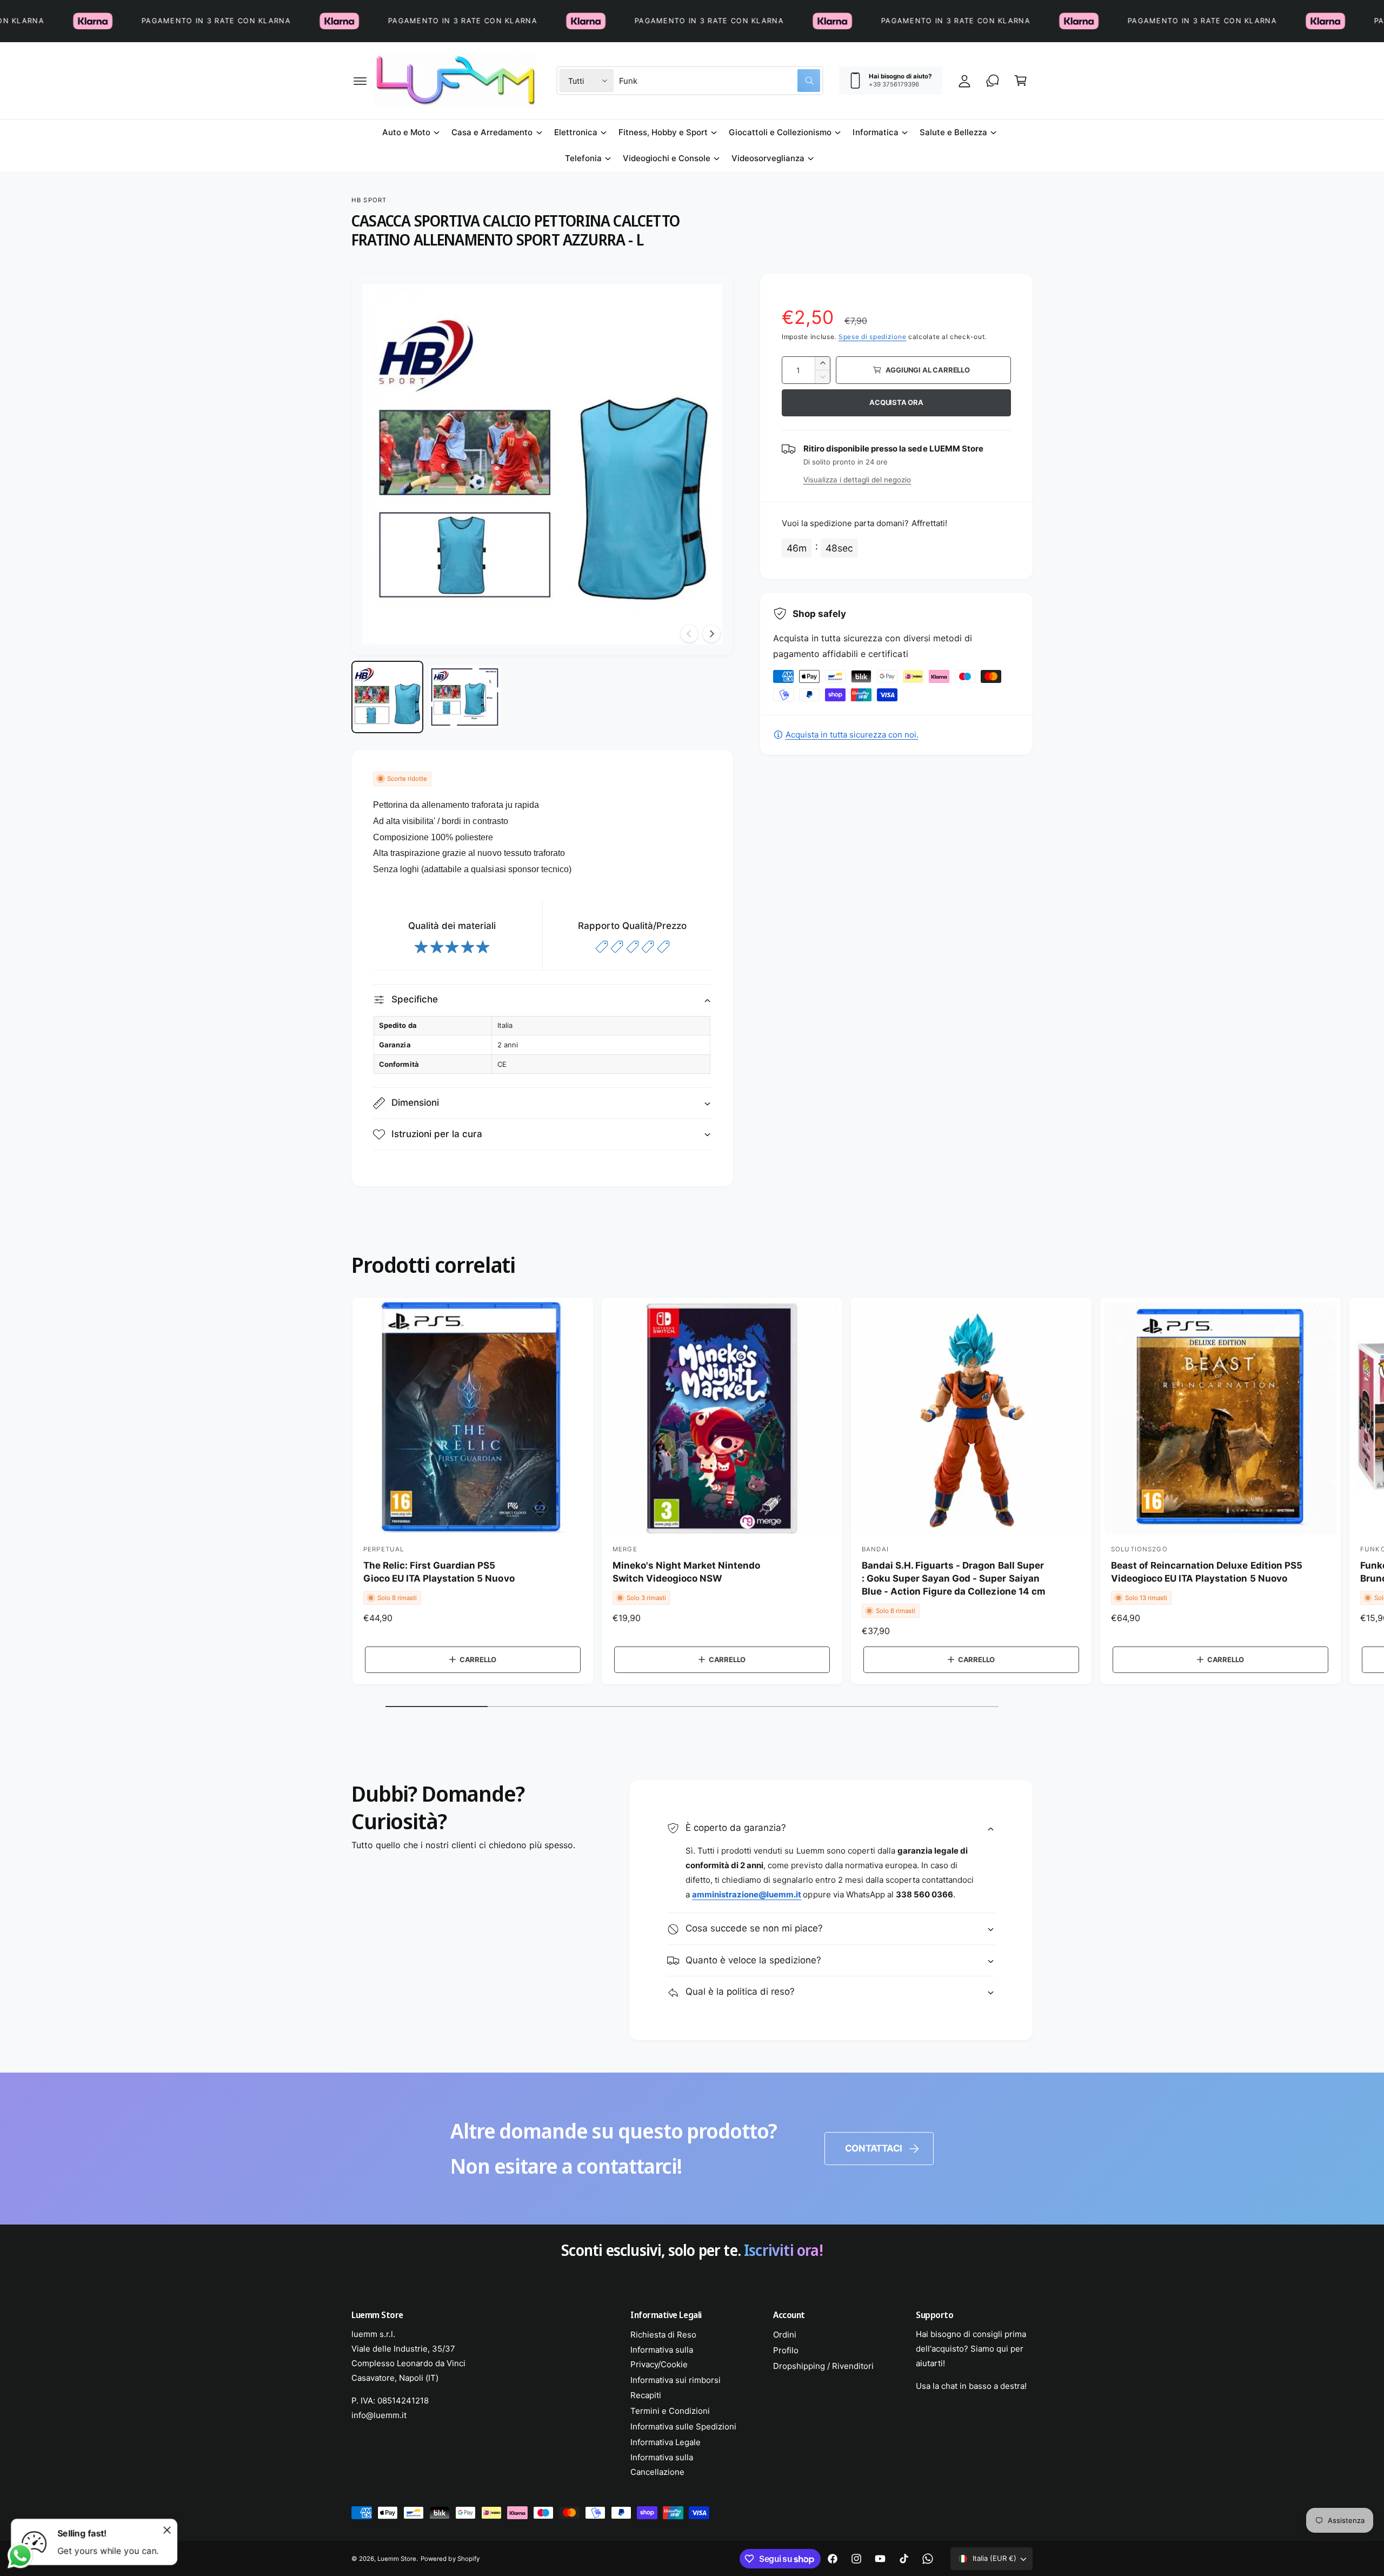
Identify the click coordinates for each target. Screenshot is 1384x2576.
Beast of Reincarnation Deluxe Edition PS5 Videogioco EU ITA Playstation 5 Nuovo (1207, 1572)
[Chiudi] (167, 2530)
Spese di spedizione (872, 337)
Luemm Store (397, 2559)
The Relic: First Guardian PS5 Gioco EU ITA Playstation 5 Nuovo (439, 1572)
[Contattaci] (993, 81)
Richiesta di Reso (663, 2335)
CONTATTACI (874, 2148)
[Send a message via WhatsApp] (20, 2556)
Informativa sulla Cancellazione (662, 2465)
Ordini (785, 2335)
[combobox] (720, 81)
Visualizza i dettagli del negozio (857, 480)
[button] (360, 81)
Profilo (786, 2350)
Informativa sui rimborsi (676, 2380)
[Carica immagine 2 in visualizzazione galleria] (465, 697)
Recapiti (646, 2395)
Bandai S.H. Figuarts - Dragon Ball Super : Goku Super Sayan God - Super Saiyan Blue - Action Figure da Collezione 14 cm (954, 1578)
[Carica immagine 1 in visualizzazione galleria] (387, 697)
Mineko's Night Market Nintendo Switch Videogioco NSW (687, 1572)
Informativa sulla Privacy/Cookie (662, 2357)
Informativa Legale (666, 2442)
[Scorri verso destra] (711, 634)
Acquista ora (896, 402)
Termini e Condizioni (670, 2411)
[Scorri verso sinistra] (689, 634)
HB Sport (369, 200)
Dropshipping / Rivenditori (823, 2366)
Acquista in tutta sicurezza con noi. (852, 735)
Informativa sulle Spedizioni (683, 2426)
